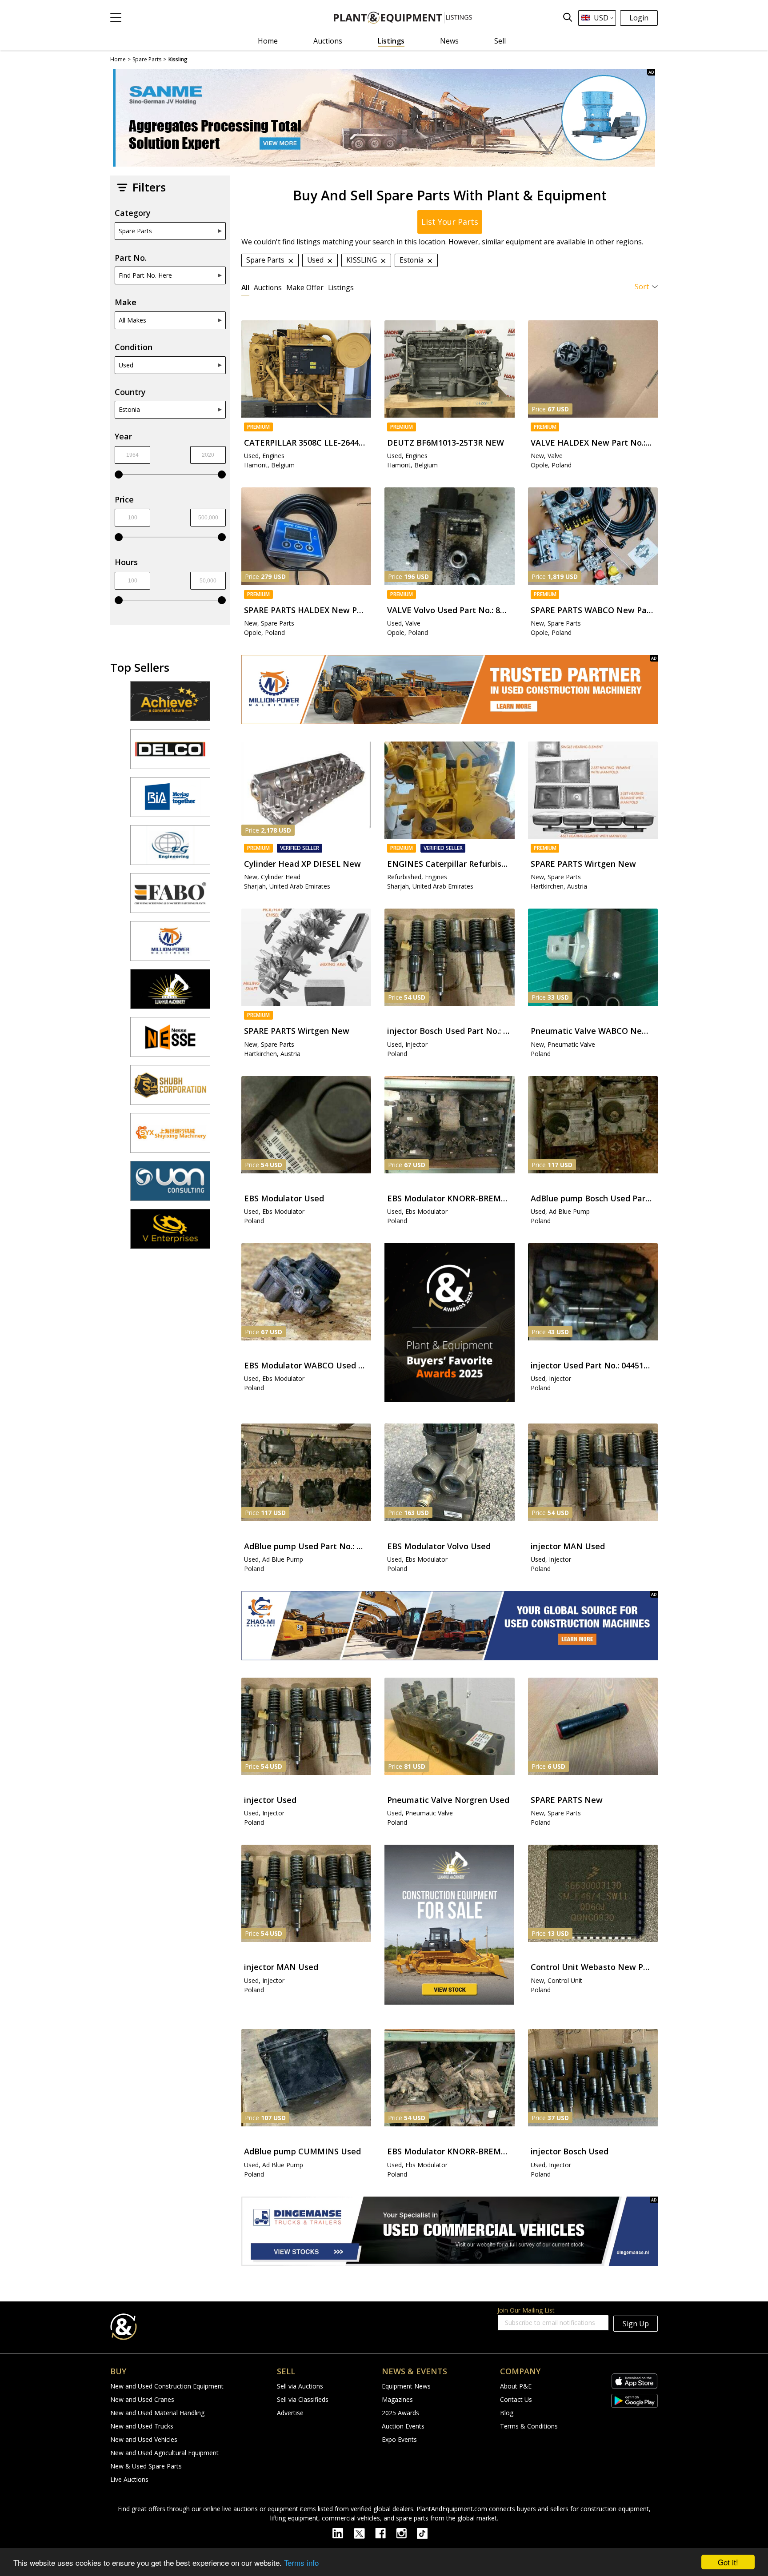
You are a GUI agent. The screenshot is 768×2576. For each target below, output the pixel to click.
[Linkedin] (343, 2532)
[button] (116, 18)
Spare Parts (135, 231)
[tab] (245, 287)
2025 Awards (400, 2413)
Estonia (129, 409)
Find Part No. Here (145, 275)
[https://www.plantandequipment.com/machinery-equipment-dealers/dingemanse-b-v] (450, 2231)
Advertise (290, 2413)
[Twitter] (364, 2532)
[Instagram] (406, 2532)
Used (126, 365)
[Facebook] (386, 2532)
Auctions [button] (268, 287)
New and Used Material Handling (157, 2413)
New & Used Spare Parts (146, 2466)
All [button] (245, 287)
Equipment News (406, 2386)
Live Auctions (129, 2479)
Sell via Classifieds (303, 2399)
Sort (642, 287)
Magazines (397, 2399)
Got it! (728, 2562)
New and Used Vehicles (144, 2439)
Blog (507, 2413)
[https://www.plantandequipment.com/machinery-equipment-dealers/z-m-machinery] (450, 1626)
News (449, 41)
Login (639, 18)
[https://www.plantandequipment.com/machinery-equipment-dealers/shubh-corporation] (170, 1089)
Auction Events (403, 2426)
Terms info (301, 2562)
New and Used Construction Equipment (167, 2386)
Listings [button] (341, 287)
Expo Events (399, 2439)
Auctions (328, 41)
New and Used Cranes (142, 2399)
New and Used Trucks (142, 2426)
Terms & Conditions (529, 2426)
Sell (500, 41)
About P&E (516, 2386)
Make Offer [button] (305, 287)
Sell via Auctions (300, 2386)
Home (268, 41)
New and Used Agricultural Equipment (164, 2453)
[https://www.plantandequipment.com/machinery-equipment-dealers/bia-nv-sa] (170, 801)
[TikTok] (426, 2532)
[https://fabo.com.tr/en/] (170, 897)
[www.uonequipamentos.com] (170, 1185)
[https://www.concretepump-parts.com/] (170, 705)
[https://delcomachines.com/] (170, 753)
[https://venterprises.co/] (170, 1233)
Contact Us (516, 2399)
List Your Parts (450, 222)
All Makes (132, 320)
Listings (391, 41)
